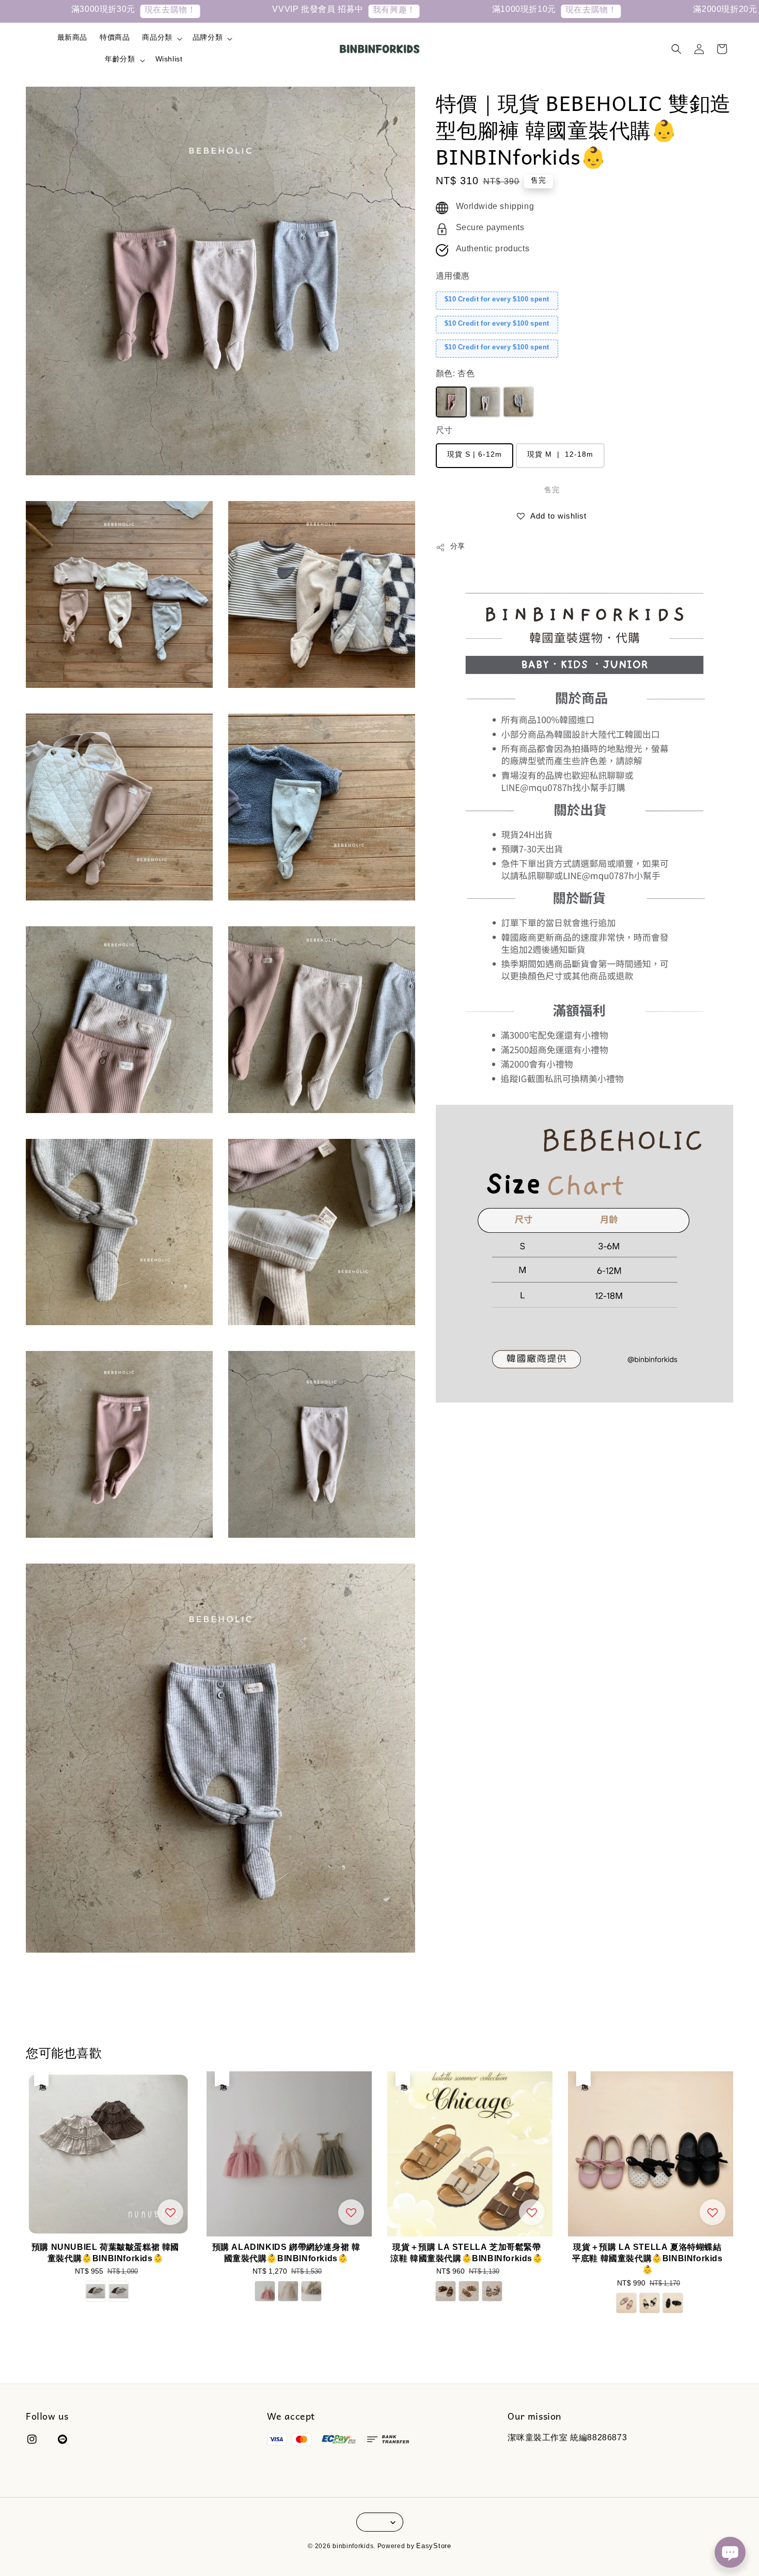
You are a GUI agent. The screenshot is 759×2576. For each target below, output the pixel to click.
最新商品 (72, 39)
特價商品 (115, 39)
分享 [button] (458, 548)
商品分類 (157, 39)
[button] (676, 49)
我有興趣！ (296, 11)
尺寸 (444, 432)
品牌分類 (208, 39)
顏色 (455, 375)
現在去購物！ (72, 11)
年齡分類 (120, 60)
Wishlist (169, 60)
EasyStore (433, 2547)
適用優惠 (453, 277)
